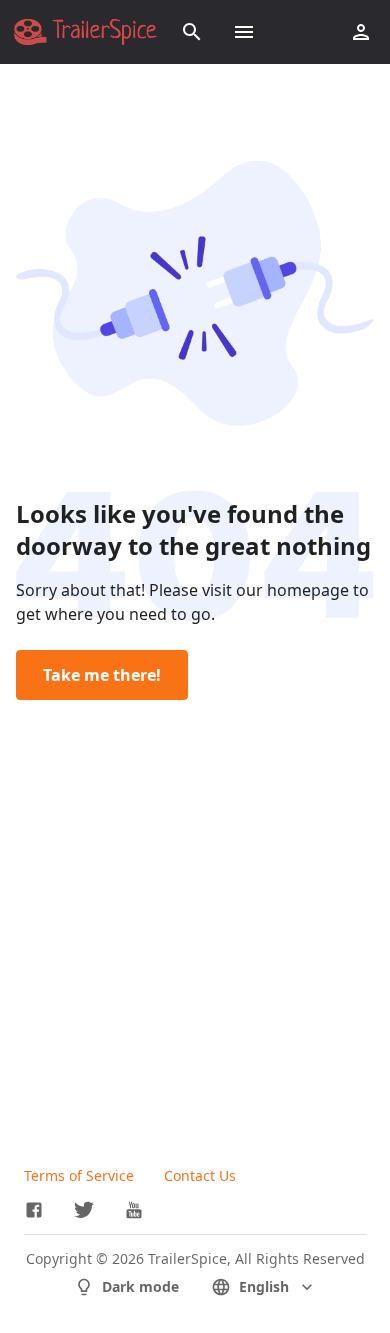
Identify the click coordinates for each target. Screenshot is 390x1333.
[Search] (192, 32)
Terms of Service (79, 1175)
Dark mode (140, 1286)
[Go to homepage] (85, 32)
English (264, 1286)
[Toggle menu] (244, 32)
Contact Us (200, 1175)
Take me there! (102, 675)
